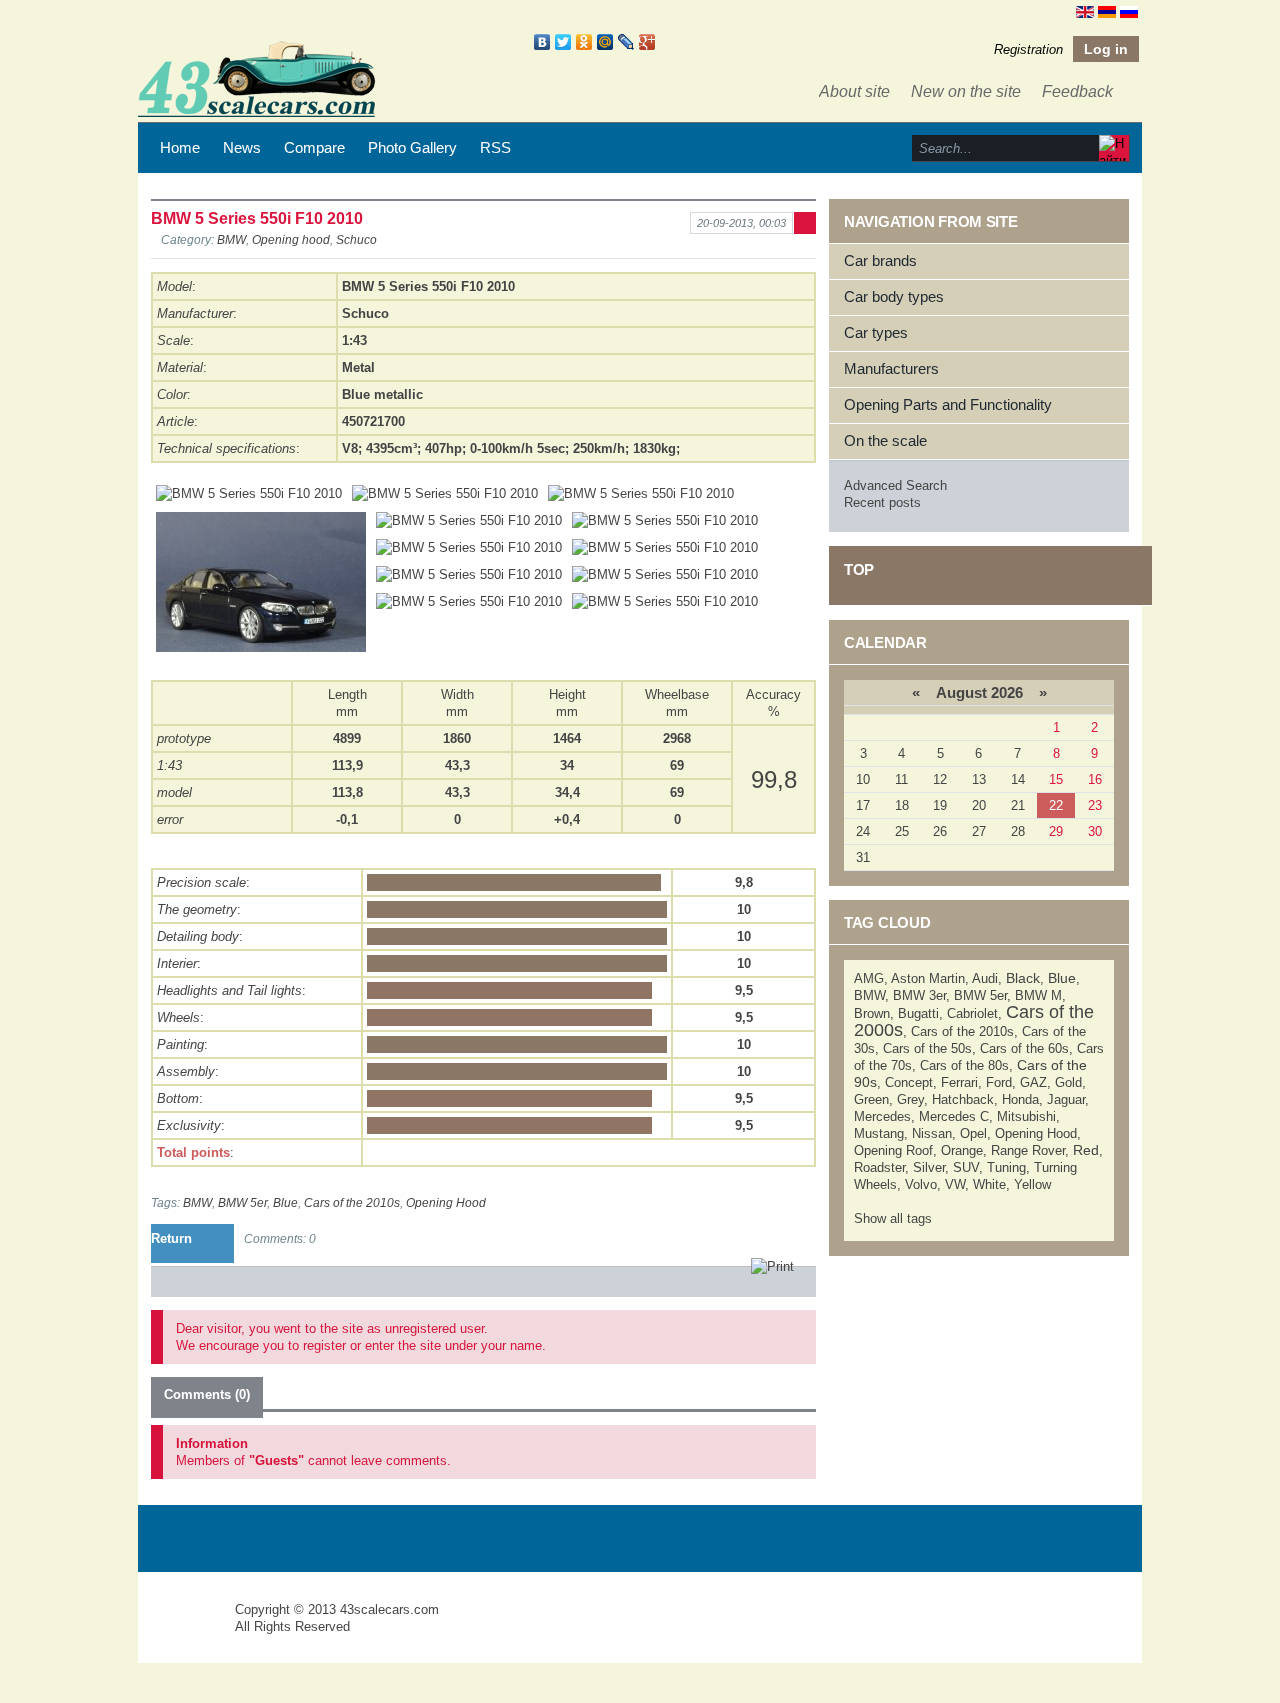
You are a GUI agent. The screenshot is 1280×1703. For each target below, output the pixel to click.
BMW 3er (919, 995)
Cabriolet (972, 1013)
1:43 (169, 765)
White (989, 1184)
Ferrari (959, 1082)
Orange (962, 1150)
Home (180, 147)
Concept (909, 1082)
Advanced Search (895, 485)
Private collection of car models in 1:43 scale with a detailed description (188, 1627)
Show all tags (893, 1218)
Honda (1020, 1099)
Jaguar (1066, 1099)
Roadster (879, 1167)
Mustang (879, 1133)
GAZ (1033, 1082)
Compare (314, 147)
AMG (869, 978)
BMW (231, 239)
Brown (872, 1013)
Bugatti (918, 1013)
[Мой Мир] (605, 42)
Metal (358, 367)
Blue (285, 1202)
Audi (985, 978)
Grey (910, 1099)
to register (317, 1345)
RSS (495, 147)
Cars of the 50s (927, 1048)
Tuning (1006, 1167)
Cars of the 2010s (352, 1202)
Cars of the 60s (1024, 1048)
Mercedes (882, 1116)
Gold (1068, 1082)
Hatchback (963, 1099)
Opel (973, 1133)
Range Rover (1028, 1150)
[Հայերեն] (1107, 11)
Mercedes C (954, 1116)
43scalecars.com (389, 1609)
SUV (966, 1167)
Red (1086, 1150)
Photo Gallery (412, 147)
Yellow (1032, 1184)
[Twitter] (563, 42)
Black (1023, 978)
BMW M (1038, 995)
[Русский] (1129, 11)
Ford (999, 1082)
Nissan (932, 1133)
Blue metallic (382, 394)
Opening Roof (893, 1150)
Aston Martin (928, 978)
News (242, 147)
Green (871, 1099)
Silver (929, 1167)
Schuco (356, 239)
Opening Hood (446, 1202)
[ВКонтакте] (542, 42)
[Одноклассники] (584, 42)
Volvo (921, 1184)
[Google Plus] (647, 42)
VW (955, 1184)
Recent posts (882, 502)
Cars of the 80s (964, 1065)
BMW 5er (242, 1202)
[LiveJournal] (626, 42)
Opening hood (291, 239)
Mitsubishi (1026, 1116)
